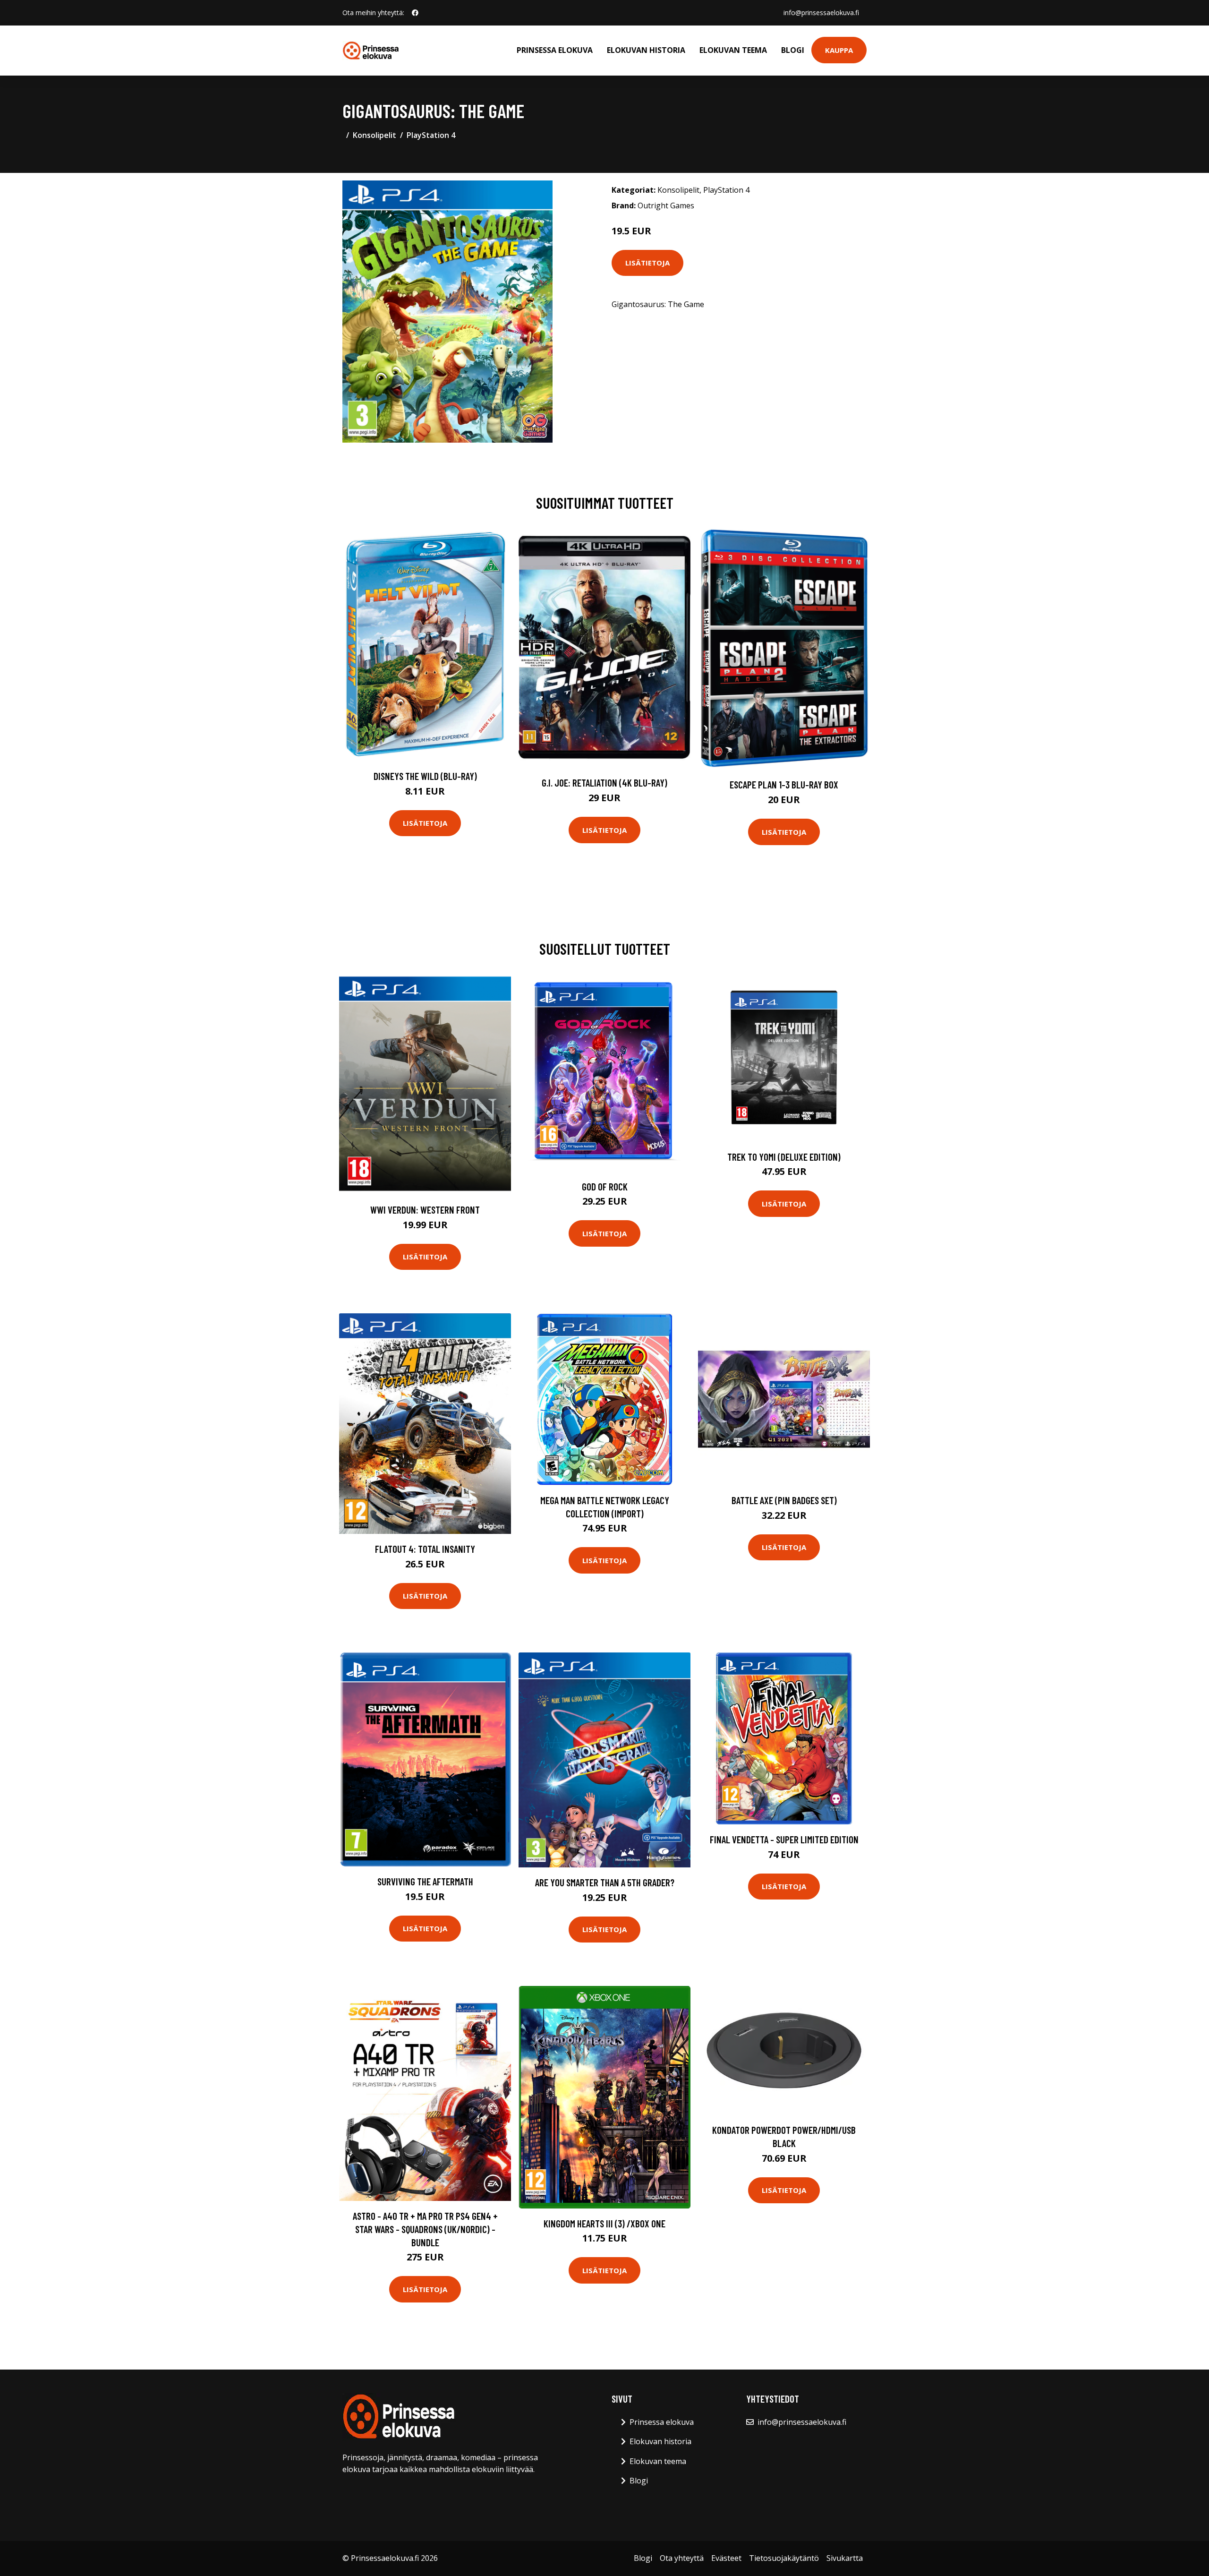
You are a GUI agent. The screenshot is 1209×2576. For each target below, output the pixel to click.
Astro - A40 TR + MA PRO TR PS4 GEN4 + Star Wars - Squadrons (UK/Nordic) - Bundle (425, 2229)
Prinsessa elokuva (555, 50)
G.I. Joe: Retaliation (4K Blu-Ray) (604, 783)
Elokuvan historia (646, 50)
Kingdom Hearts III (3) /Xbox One (604, 2223)
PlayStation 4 (431, 135)
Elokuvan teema (733, 50)
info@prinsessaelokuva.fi (821, 13)
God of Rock (605, 1186)
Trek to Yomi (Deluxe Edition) (784, 1157)
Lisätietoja (647, 263)
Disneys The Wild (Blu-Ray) (425, 776)
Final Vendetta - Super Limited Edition (784, 1839)
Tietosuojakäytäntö (784, 2558)
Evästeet (726, 2558)
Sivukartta (845, 2558)
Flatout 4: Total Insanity (425, 1549)
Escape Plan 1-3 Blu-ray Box (784, 784)
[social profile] (415, 13)
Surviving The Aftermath (425, 1881)
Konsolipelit (375, 135)
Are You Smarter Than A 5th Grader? (605, 1882)
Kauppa (839, 50)
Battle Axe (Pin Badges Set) (784, 1500)
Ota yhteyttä (682, 2558)
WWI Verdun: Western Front (425, 1210)
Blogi (793, 50)
